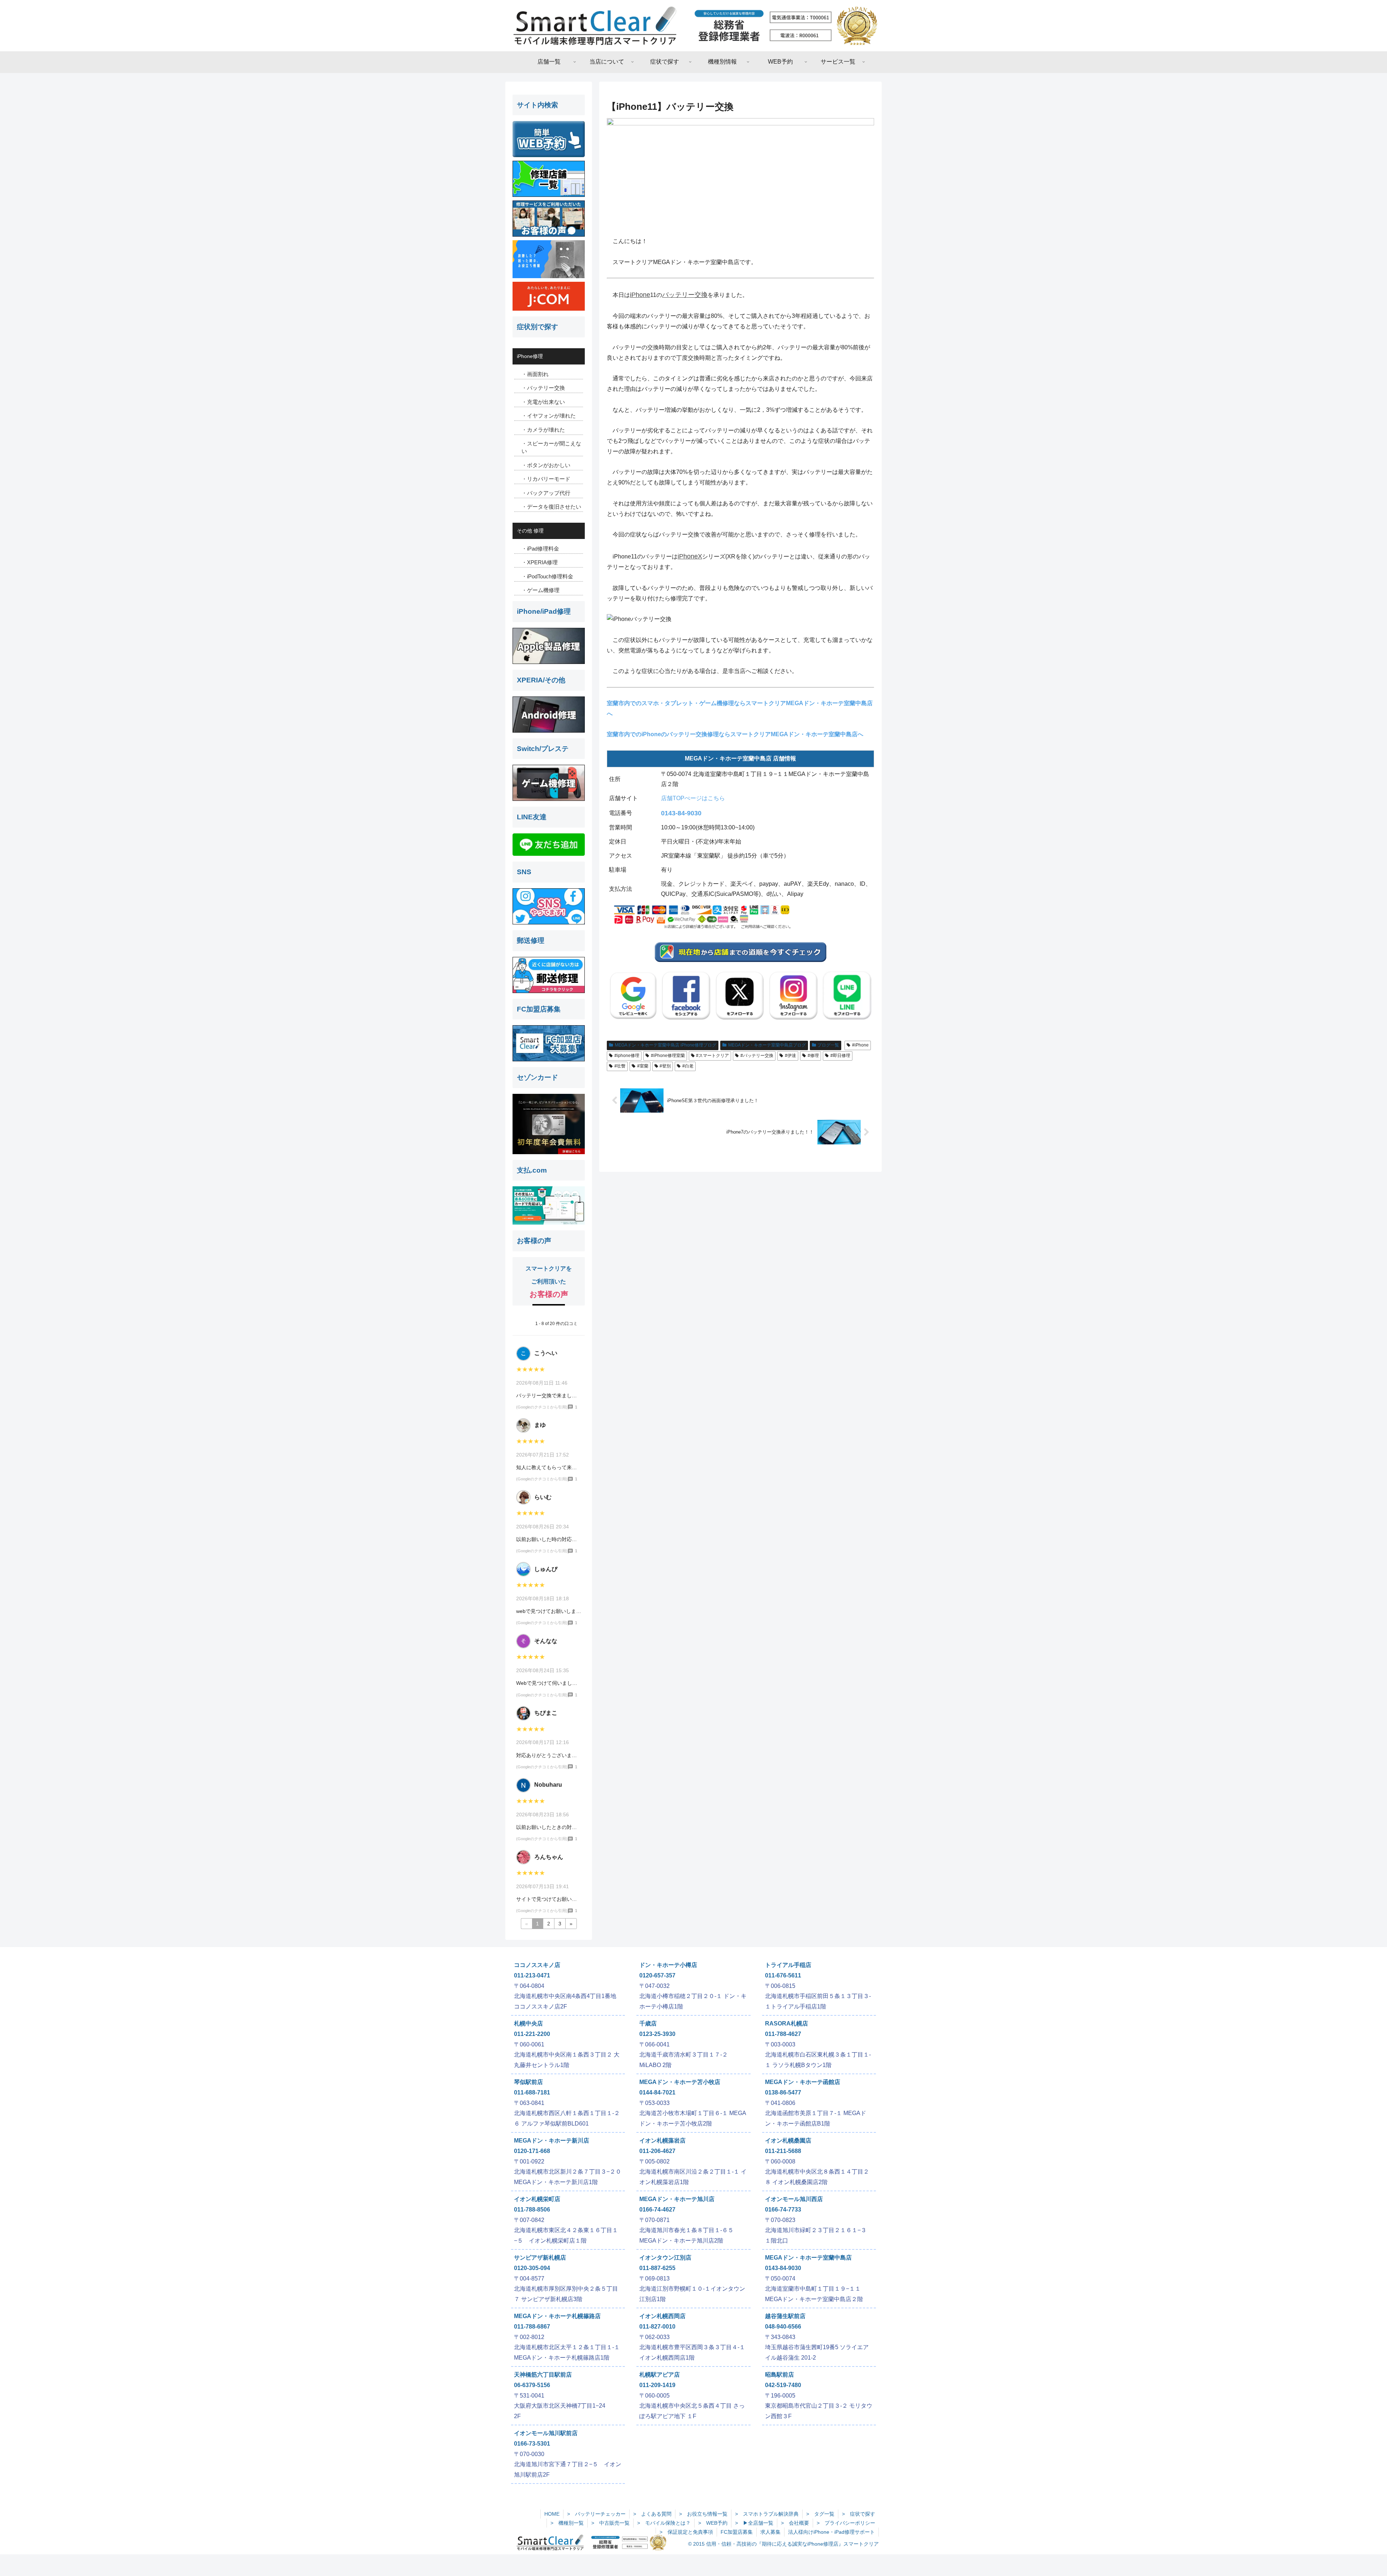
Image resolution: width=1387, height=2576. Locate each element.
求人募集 (770, 2532)
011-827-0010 (657, 2327)
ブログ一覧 (828, 1045)
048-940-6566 (783, 2327)
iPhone (640, 295)
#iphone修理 (627, 1056)
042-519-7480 (783, 2385)
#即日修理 (840, 1056)
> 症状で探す (859, 2514)
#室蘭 (643, 1066)
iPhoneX (690, 556)
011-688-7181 (532, 2092)
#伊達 (790, 1056)
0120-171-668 (532, 2151)
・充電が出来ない (543, 402)
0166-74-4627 (657, 2210)
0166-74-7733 (783, 2210)
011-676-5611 (783, 1975)
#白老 (688, 1066)
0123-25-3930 (657, 2034)
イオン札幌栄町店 (537, 2199)
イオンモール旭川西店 (794, 2199)
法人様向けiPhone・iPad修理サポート (831, 2532)
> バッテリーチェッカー (596, 2514)
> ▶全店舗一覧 (754, 2523)
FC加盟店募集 (737, 2532)
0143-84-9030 (681, 813)
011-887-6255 (657, 2268)
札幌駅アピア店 (660, 2375)
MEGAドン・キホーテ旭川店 (677, 2199)
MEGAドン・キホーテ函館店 (803, 2082)
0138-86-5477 (783, 2092)
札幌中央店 (528, 2023)
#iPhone (860, 1045)
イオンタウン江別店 (665, 2258)
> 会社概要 (795, 2523)
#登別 (665, 1066)
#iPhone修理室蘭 (668, 1056)
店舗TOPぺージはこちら (693, 798)
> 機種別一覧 (567, 2523)
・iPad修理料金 (540, 549)
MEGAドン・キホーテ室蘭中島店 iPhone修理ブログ (666, 1045)
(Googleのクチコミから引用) (542, 1407)
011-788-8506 (532, 2210)
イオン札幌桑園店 (788, 2141)
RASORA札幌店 (787, 2023)
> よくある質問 (652, 2514)
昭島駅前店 (779, 2375)
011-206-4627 (657, 2151)
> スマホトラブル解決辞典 (767, 2514)
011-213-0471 (532, 1975)
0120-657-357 (657, 1975)
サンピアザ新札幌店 (540, 2258)
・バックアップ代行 (546, 493)
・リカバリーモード (546, 479)
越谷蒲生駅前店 (785, 2316)
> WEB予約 (713, 2523)
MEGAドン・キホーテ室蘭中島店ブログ (767, 1045)
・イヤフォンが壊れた (549, 416)
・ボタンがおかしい (546, 465)
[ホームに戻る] (693, 26)
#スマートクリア (712, 1056)
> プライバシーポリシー (846, 2523)
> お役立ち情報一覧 (703, 2514)
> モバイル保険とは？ (664, 2523)
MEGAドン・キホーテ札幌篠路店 (557, 2316)
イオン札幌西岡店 (662, 2316)
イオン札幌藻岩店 (662, 2141)
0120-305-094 (532, 2268)
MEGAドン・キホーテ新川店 (552, 2141)
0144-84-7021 (657, 2092)
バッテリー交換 (685, 295)
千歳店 (648, 2023)
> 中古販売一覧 (610, 2523)
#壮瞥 (620, 1066)
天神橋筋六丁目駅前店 (543, 2375)
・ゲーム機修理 (541, 590)
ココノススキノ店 (537, 1965)
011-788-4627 (783, 2034)
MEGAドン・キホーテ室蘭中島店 (808, 2258)
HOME (552, 2514)
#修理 (813, 1056)
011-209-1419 (657, 2385)
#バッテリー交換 (757, 1056)
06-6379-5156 (532, 2385)
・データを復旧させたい (551, 507)
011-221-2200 (532, 2034)
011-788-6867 (532, 2327)
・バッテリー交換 (543, 388)
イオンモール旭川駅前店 (546, 2433)
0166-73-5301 (532, 2444)
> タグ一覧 (820, 2514)
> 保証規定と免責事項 (686, 2532)
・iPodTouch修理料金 (547, 576)
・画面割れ (535, 374)
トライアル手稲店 (788, 1965)
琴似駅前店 (528, 2082)
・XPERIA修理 (540, 562)
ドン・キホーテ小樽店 (668, 1965)
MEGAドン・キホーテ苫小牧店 (680, 2082)
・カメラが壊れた (543, 430)
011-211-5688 (783, 2151)
